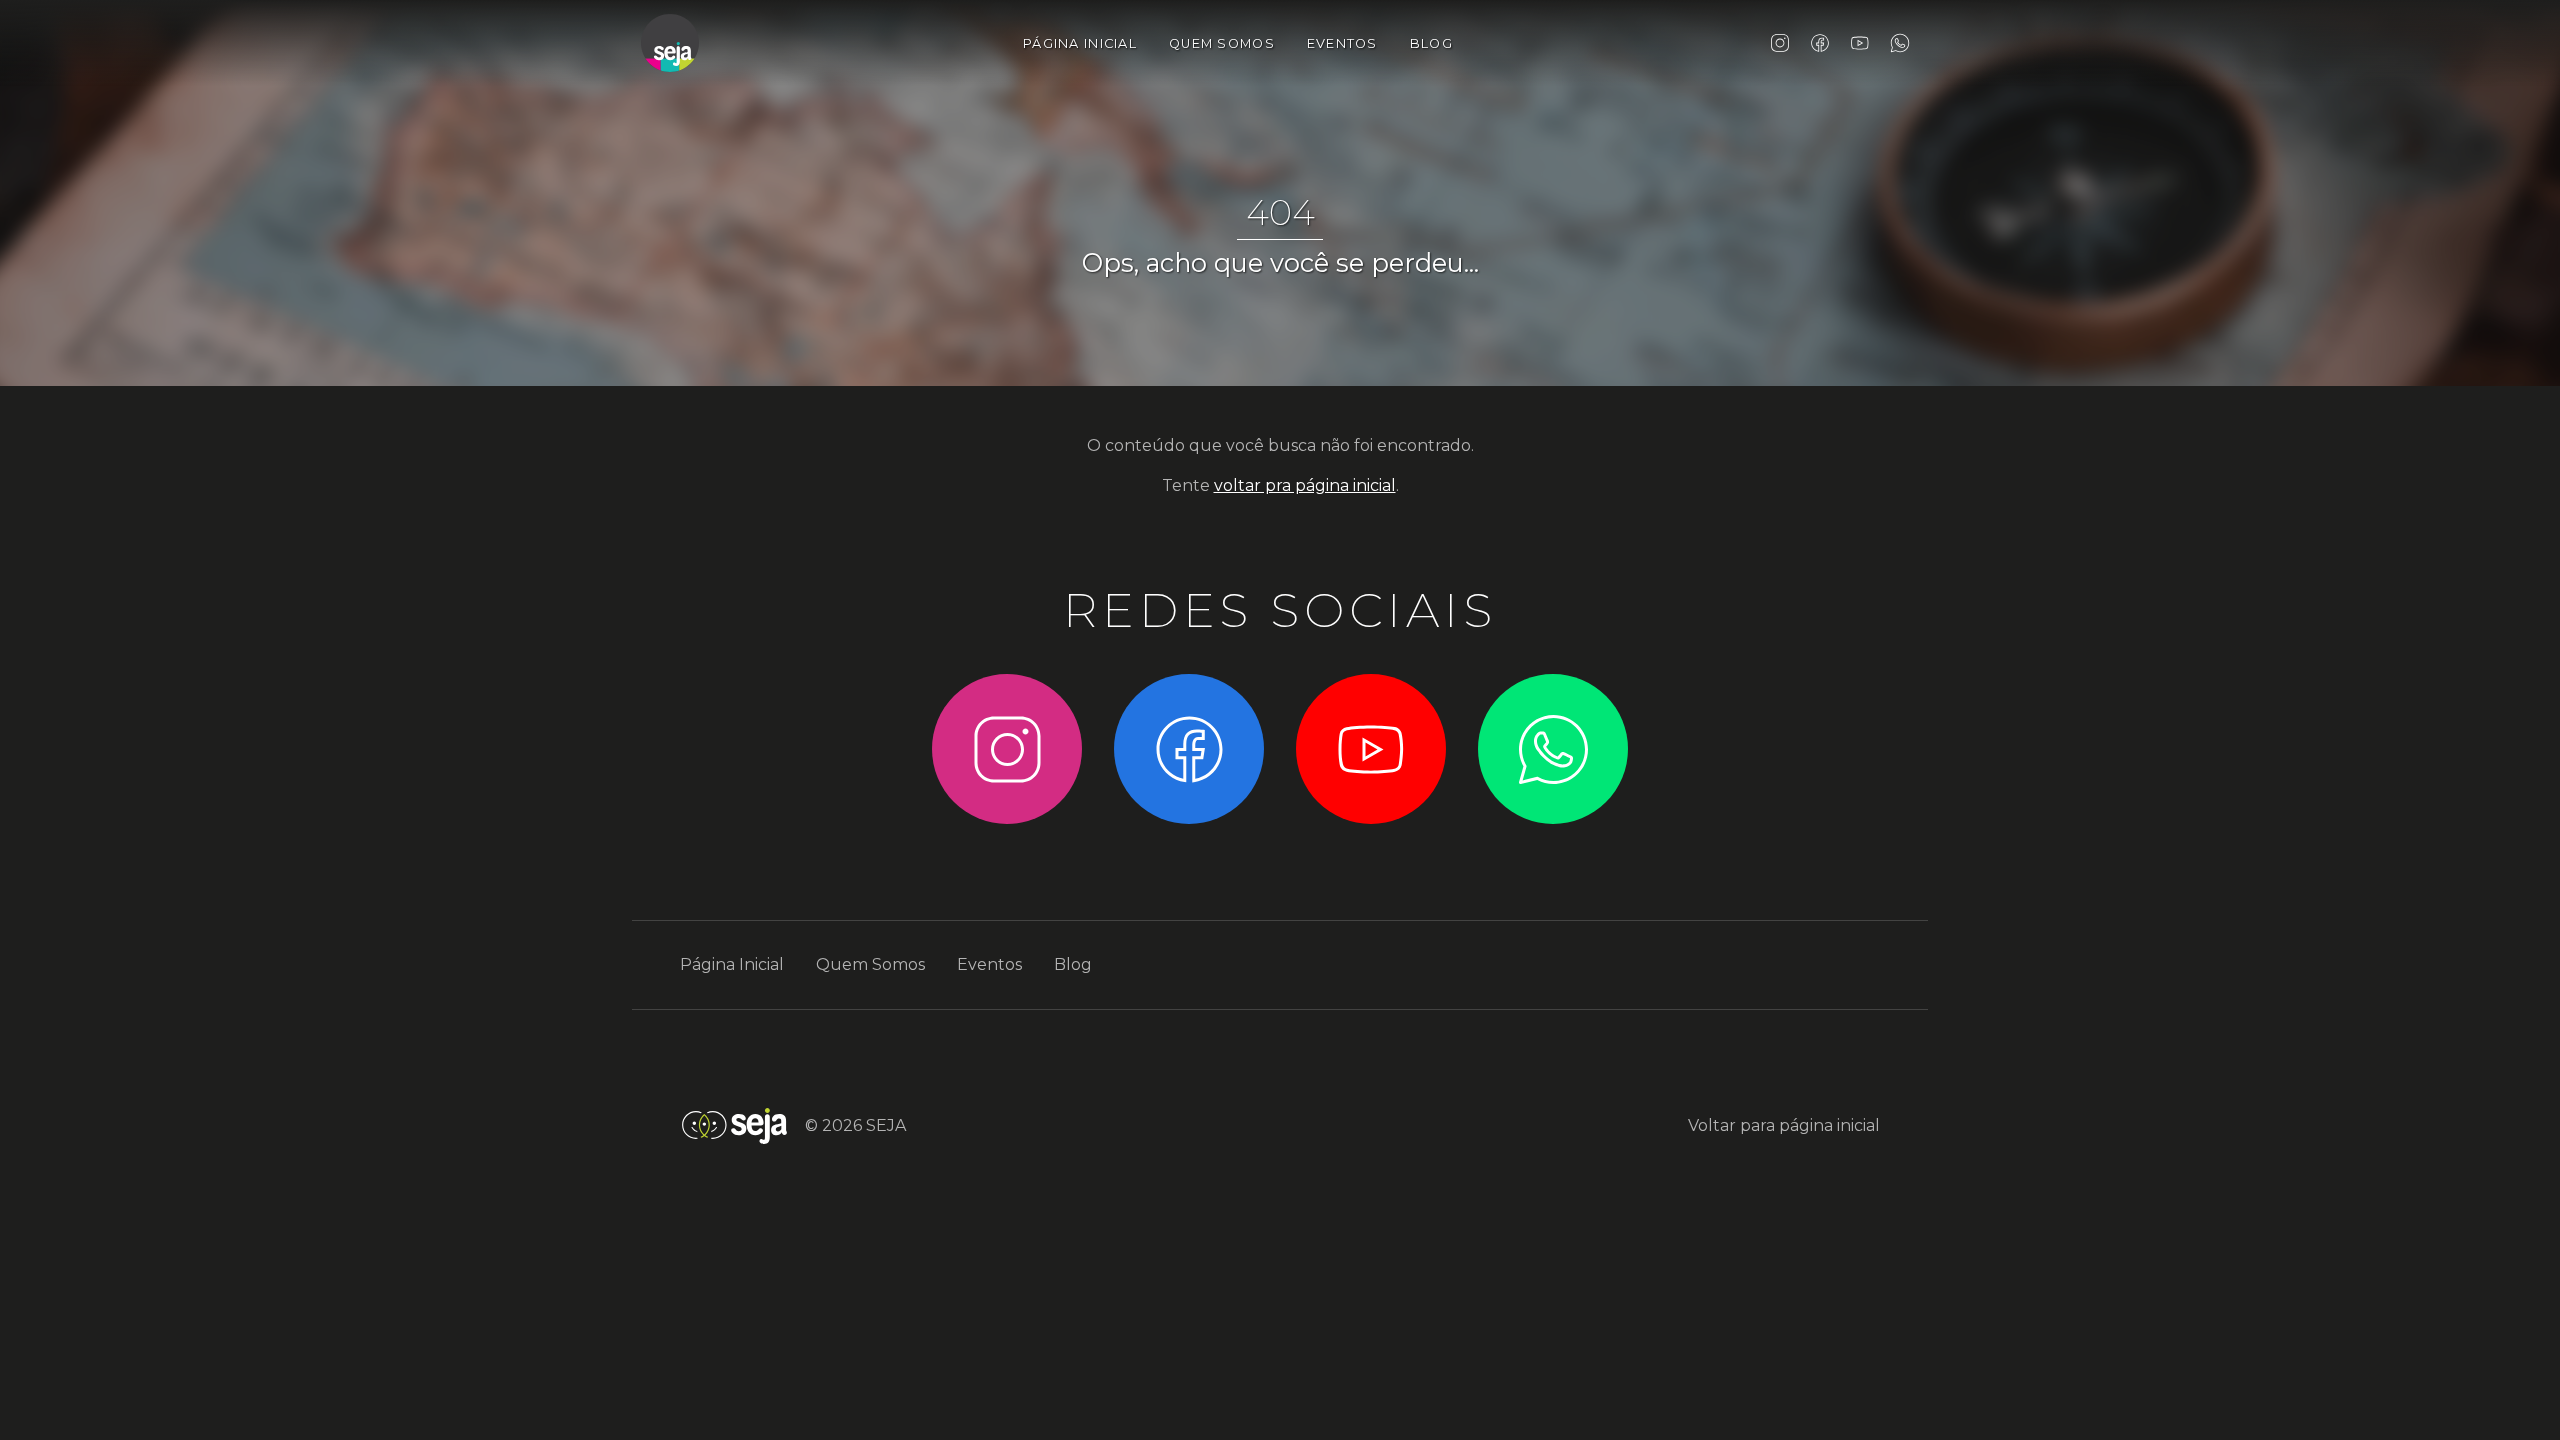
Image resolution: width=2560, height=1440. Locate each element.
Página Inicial (1080, 43)
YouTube (1860, 43)
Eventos (1342, 43)
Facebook (1820, 43)
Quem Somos (1222, 43)
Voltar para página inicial (1784, 1125)
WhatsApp (1900, 43)
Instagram (1780, 43)
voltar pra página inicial (1305, 485)
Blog (1431, 43)
